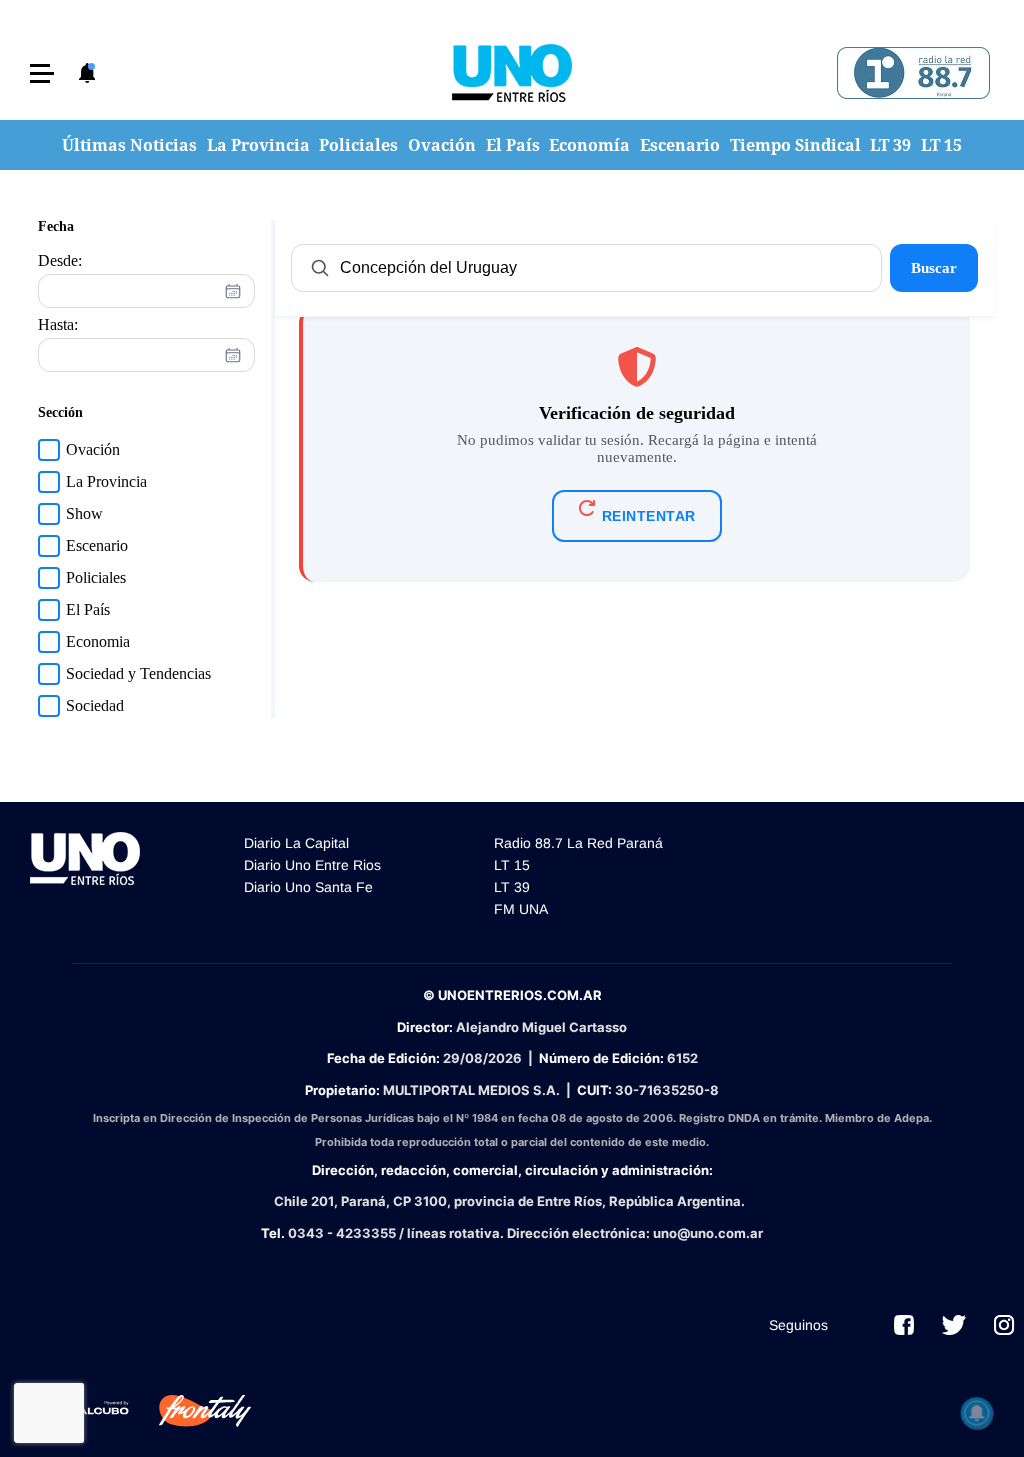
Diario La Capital (296, 843)
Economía (589, 145)
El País (513, 145)
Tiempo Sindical (795, 145)
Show (84, 513)
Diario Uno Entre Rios (312, 865)
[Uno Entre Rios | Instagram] (1004, 1325)
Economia (98, 641)
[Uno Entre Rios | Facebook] (904, 1325)
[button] (42, 73)
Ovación (442, 145)
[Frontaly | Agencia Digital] (190, 1411)
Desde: (60, 260)
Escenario (680, 145)
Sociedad (95, 705)
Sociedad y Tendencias (138, 673)
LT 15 (941, 145)
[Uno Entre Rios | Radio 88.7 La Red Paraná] (910, 73)
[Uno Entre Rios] (512, 73)
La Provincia (258, 145)
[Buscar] (320, 268)
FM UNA (521, 909)
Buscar (934, 268)
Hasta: (58, 324)
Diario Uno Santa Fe (308, 887)
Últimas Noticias (129, 145)
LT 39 (890, 145)
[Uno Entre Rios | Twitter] (954, 1325)
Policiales (358, 145)
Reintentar (649, 516)
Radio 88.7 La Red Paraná (578, 843)
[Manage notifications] (977, 1413)
